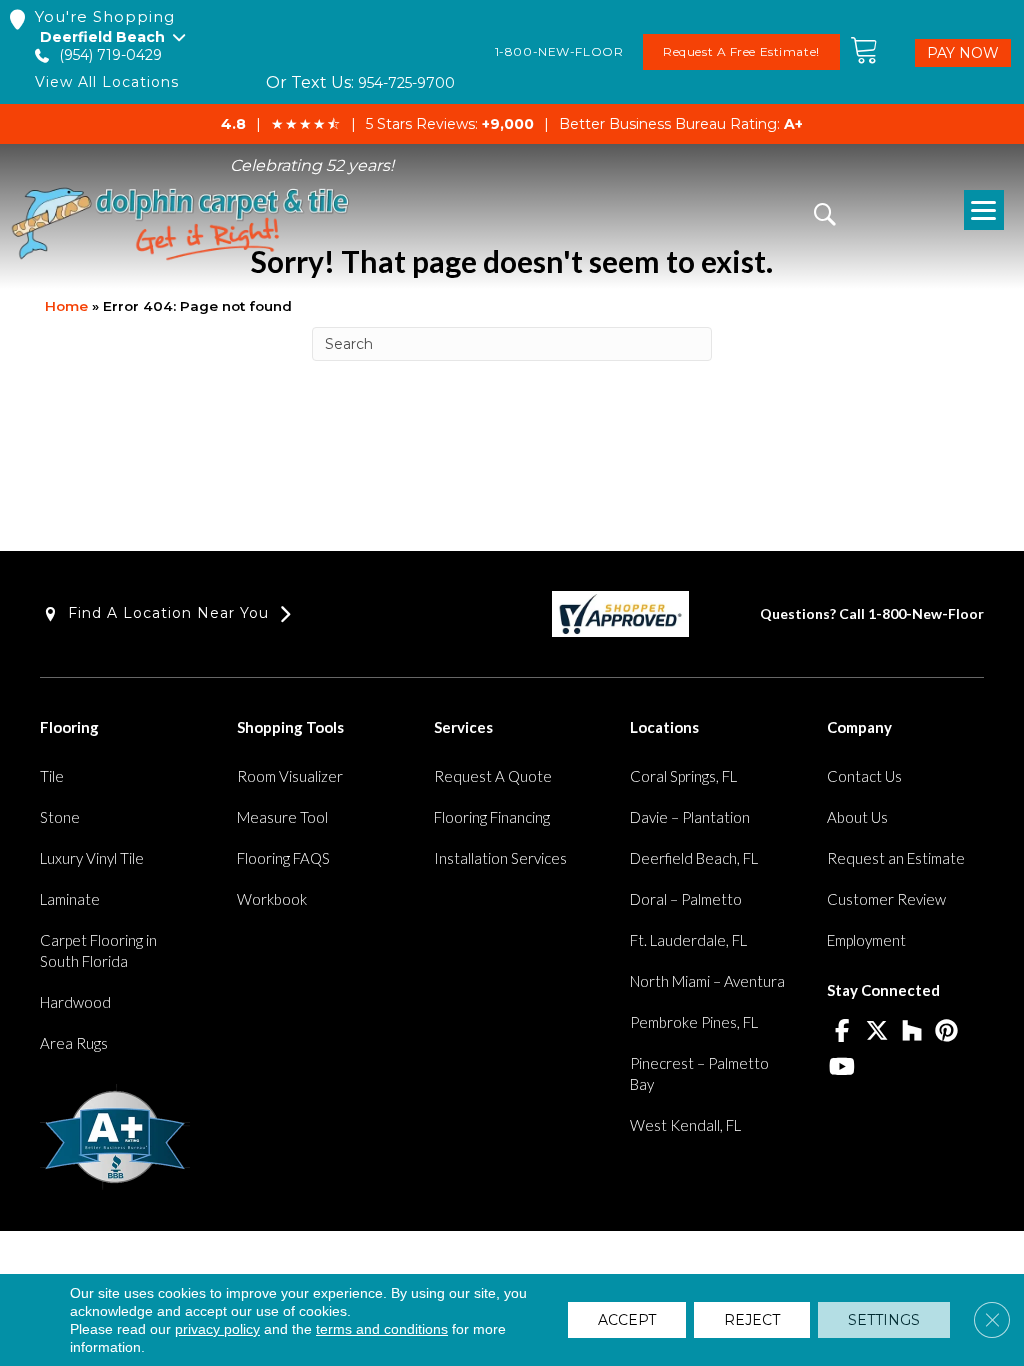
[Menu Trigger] (984, 210)
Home (66, 306)
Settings (884, 1320)
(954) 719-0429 (110, 55)
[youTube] (841, 1068)
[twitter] (876, 1032)
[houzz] (911, 1032)
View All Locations (107, 82)
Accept (627, 1320)
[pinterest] (946, 1032)
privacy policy (217, 1329)
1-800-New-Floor (926, 613)
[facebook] (841, 1032)
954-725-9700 (406, 83)
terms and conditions (382, 1329)
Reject (752, 1320)
